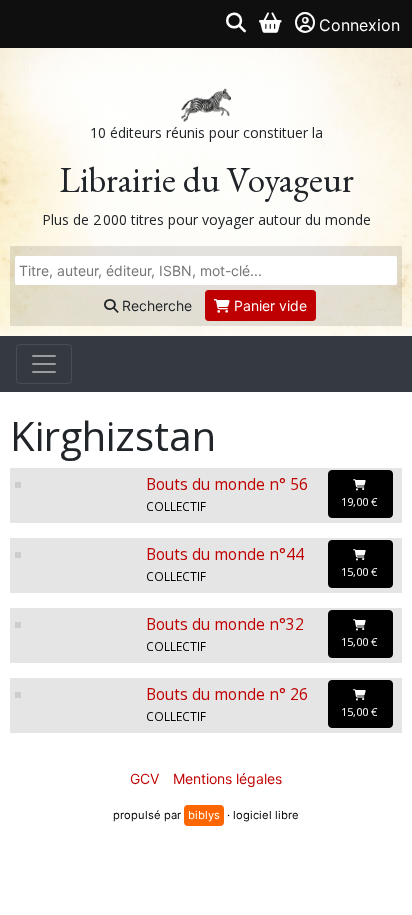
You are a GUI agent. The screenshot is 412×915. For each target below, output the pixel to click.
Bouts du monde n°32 (225, 624)
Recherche (155, 305)
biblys (204, 815)
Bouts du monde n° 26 (227, 694)
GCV (144, 778)
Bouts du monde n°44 (225, 554)
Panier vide (268, 305)
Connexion (359, 25)
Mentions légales (227, 778)
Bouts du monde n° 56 (227, 484)
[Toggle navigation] (44, 364)
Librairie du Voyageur (206, 179)
